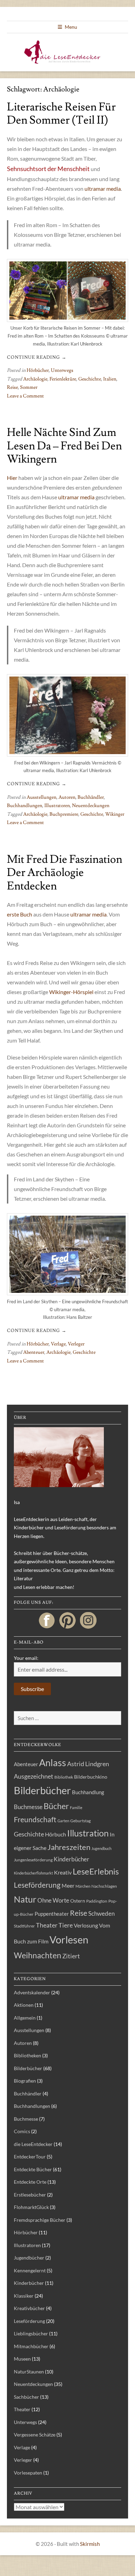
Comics (22, 2131)
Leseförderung (37, 1885)
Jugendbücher (29, 2258)
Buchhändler (91, 797)
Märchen (83, 1886)
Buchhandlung (88, 1792)
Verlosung (86, 1925)
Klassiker (24, 2296)
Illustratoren (57, 806)
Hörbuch (56, 1834)
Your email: (26, 1658)
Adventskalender (32, 1992)
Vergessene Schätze (35, 2435)
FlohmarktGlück (31, 2207)
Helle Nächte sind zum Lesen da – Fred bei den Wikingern (64, 446)
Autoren (67, 797)
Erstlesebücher (30, 2195)
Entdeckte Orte (30, 2182)
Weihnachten (38, 1955)
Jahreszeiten (69, 1847)
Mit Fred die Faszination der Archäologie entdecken (65, 873)
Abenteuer (34, 1352)
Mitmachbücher (31, 2346)
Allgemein (25, 2018)
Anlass (53, 1763)
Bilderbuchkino (91, 1777)
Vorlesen (69, 1939)
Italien (110, 379)
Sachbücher (26, 2397)
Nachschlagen (104, 1886)
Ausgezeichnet (34, 1776)
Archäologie (35, 379)
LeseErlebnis (96, 1871)
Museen (22, 2359)
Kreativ (63, 1872)
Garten (63, 1821)
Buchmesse (28, 1807)
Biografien (25, 2081)
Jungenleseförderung (33, 1860)
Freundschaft (35, 1819)
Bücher (56, 1806)
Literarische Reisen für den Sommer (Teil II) (61, 114)
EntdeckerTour (30, 2157)
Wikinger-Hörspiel (71, 992)
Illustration (88, 1833)
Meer (68, 1885)
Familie (76, 1808)
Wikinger (115, 814)
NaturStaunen (29, 2372)
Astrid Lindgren (88, 1764)
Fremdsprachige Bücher (40, 2220)
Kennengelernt (30, 2270)
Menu (71, 27)
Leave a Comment (25, 396)
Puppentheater (52, 1914)
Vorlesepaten (28, 2473)
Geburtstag (80, 1821)
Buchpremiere (64, 814)
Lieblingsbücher (31, 2333)
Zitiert (71, 1956)
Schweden (101, 1913)
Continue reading (37, 357)
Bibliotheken (28, 2055)
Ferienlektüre (63, 379)
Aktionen (24, 2005)
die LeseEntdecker (33, 2144)
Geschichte (90, 379)
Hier (12, 478)
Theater (47, 1925)
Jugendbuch (101, 1848)
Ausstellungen (42, 797)
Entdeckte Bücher (33, 2169)
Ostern (78, 1901)
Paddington (97, 1901)
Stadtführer (24, 1926)
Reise (12, 387)
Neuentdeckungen (91, 806)
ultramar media (103, 189)
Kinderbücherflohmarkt (33, 1873)
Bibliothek (64, 1777)
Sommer (29, 387)
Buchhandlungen (25, 806)
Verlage (58, 1344)
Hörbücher (38, 370)
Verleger (76, 1344)
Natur (25, 1899)
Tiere (66, 1925)
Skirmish (90, 2544)
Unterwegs (62, 370)
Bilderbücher (42, 1790)
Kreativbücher (29, 2308)
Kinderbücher (71, 1859)
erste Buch (20, 914)
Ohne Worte (53, 1900)
